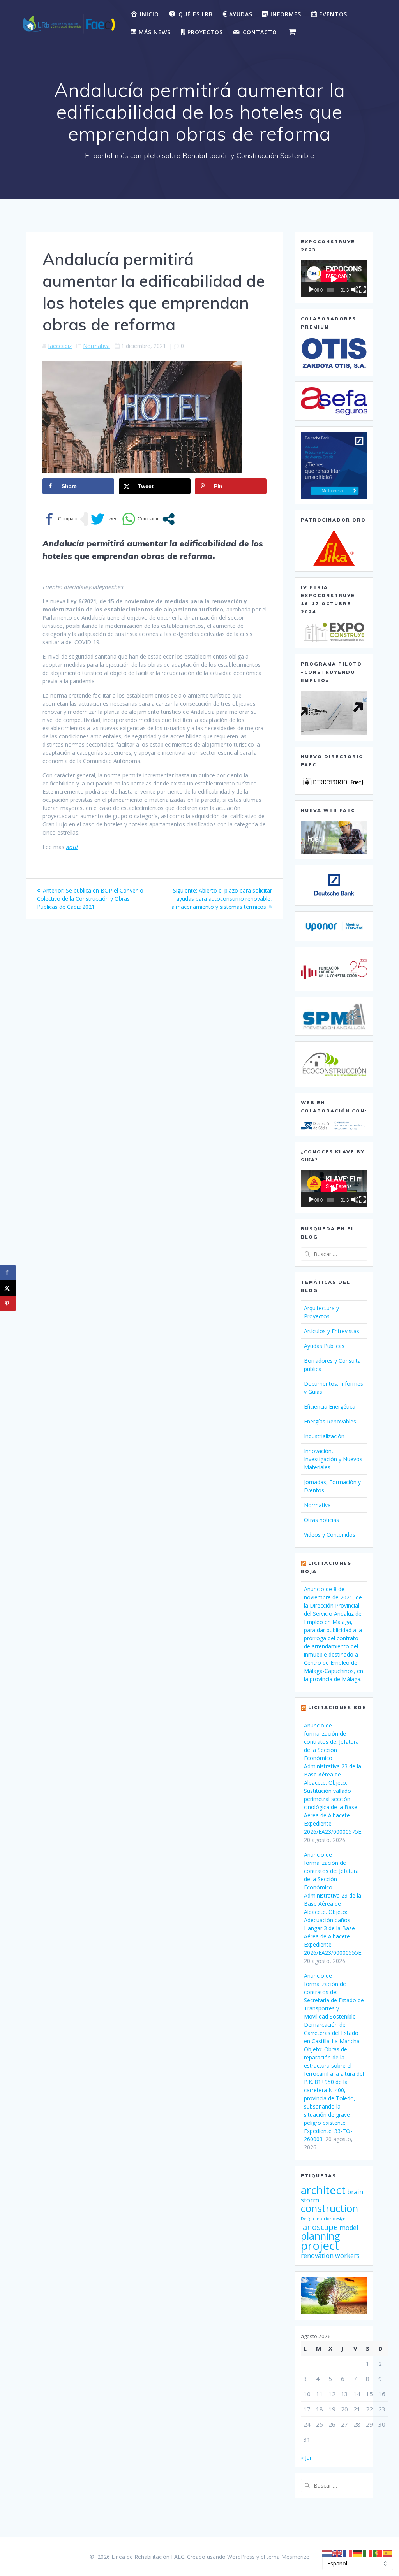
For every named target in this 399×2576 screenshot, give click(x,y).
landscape (319, 2227)
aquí (72, 847)
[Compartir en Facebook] (61, 519)
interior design (331, 2219)
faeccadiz (60, 346)
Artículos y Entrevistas (332, 1331)
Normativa (96, 346)
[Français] (348, 2552)
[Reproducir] (311, 290)
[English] (337, 2552)
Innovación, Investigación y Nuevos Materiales (333, 1459)
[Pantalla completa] (362, 290)
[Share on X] (8, 1288)
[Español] (388, 2552)
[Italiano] (368, 2552)
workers (347, 2256)
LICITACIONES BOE (337, 1707)
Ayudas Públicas (324, 1346)
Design (307, 2219)
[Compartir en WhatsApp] (140, 519)
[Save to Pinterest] (8, 1304)
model (349, 2228)
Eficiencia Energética (330, 1407)
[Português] (378, 2552)
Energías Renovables (330, 1421)
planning (320, 2236)
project (320, 2246)
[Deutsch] (358, 2552)
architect (323, 2190)
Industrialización (324, 1436)
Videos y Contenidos (330, 1535)
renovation (317, 2256)
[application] (334, 279)
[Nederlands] (327, 2552)
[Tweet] (105, 519)
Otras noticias (321, 1520)
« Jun (307, 2457)
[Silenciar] (355, 290)
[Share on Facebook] (8, 1272)
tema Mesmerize (288, 2557)
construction (329, 2208)
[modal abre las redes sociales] (169, 519)
